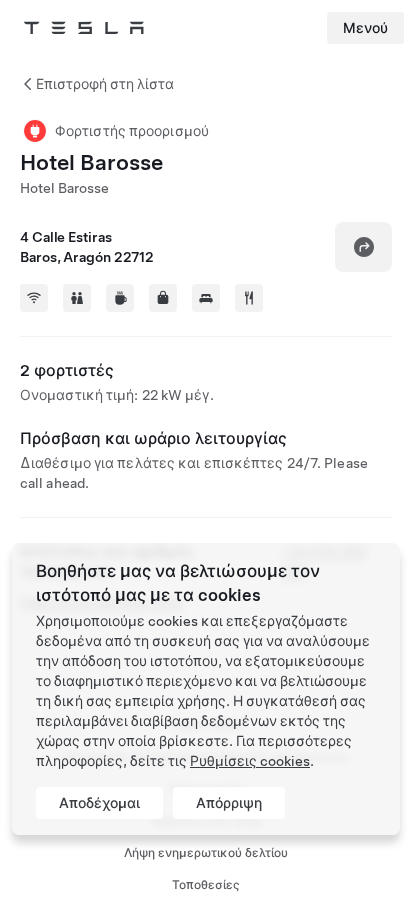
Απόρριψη (229, 803)
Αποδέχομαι (99, 803)
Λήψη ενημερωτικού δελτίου (206, 853)
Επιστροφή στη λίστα (105, 84)
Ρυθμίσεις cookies (250, 761)
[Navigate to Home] (84, 28)
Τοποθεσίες (206, 885)
